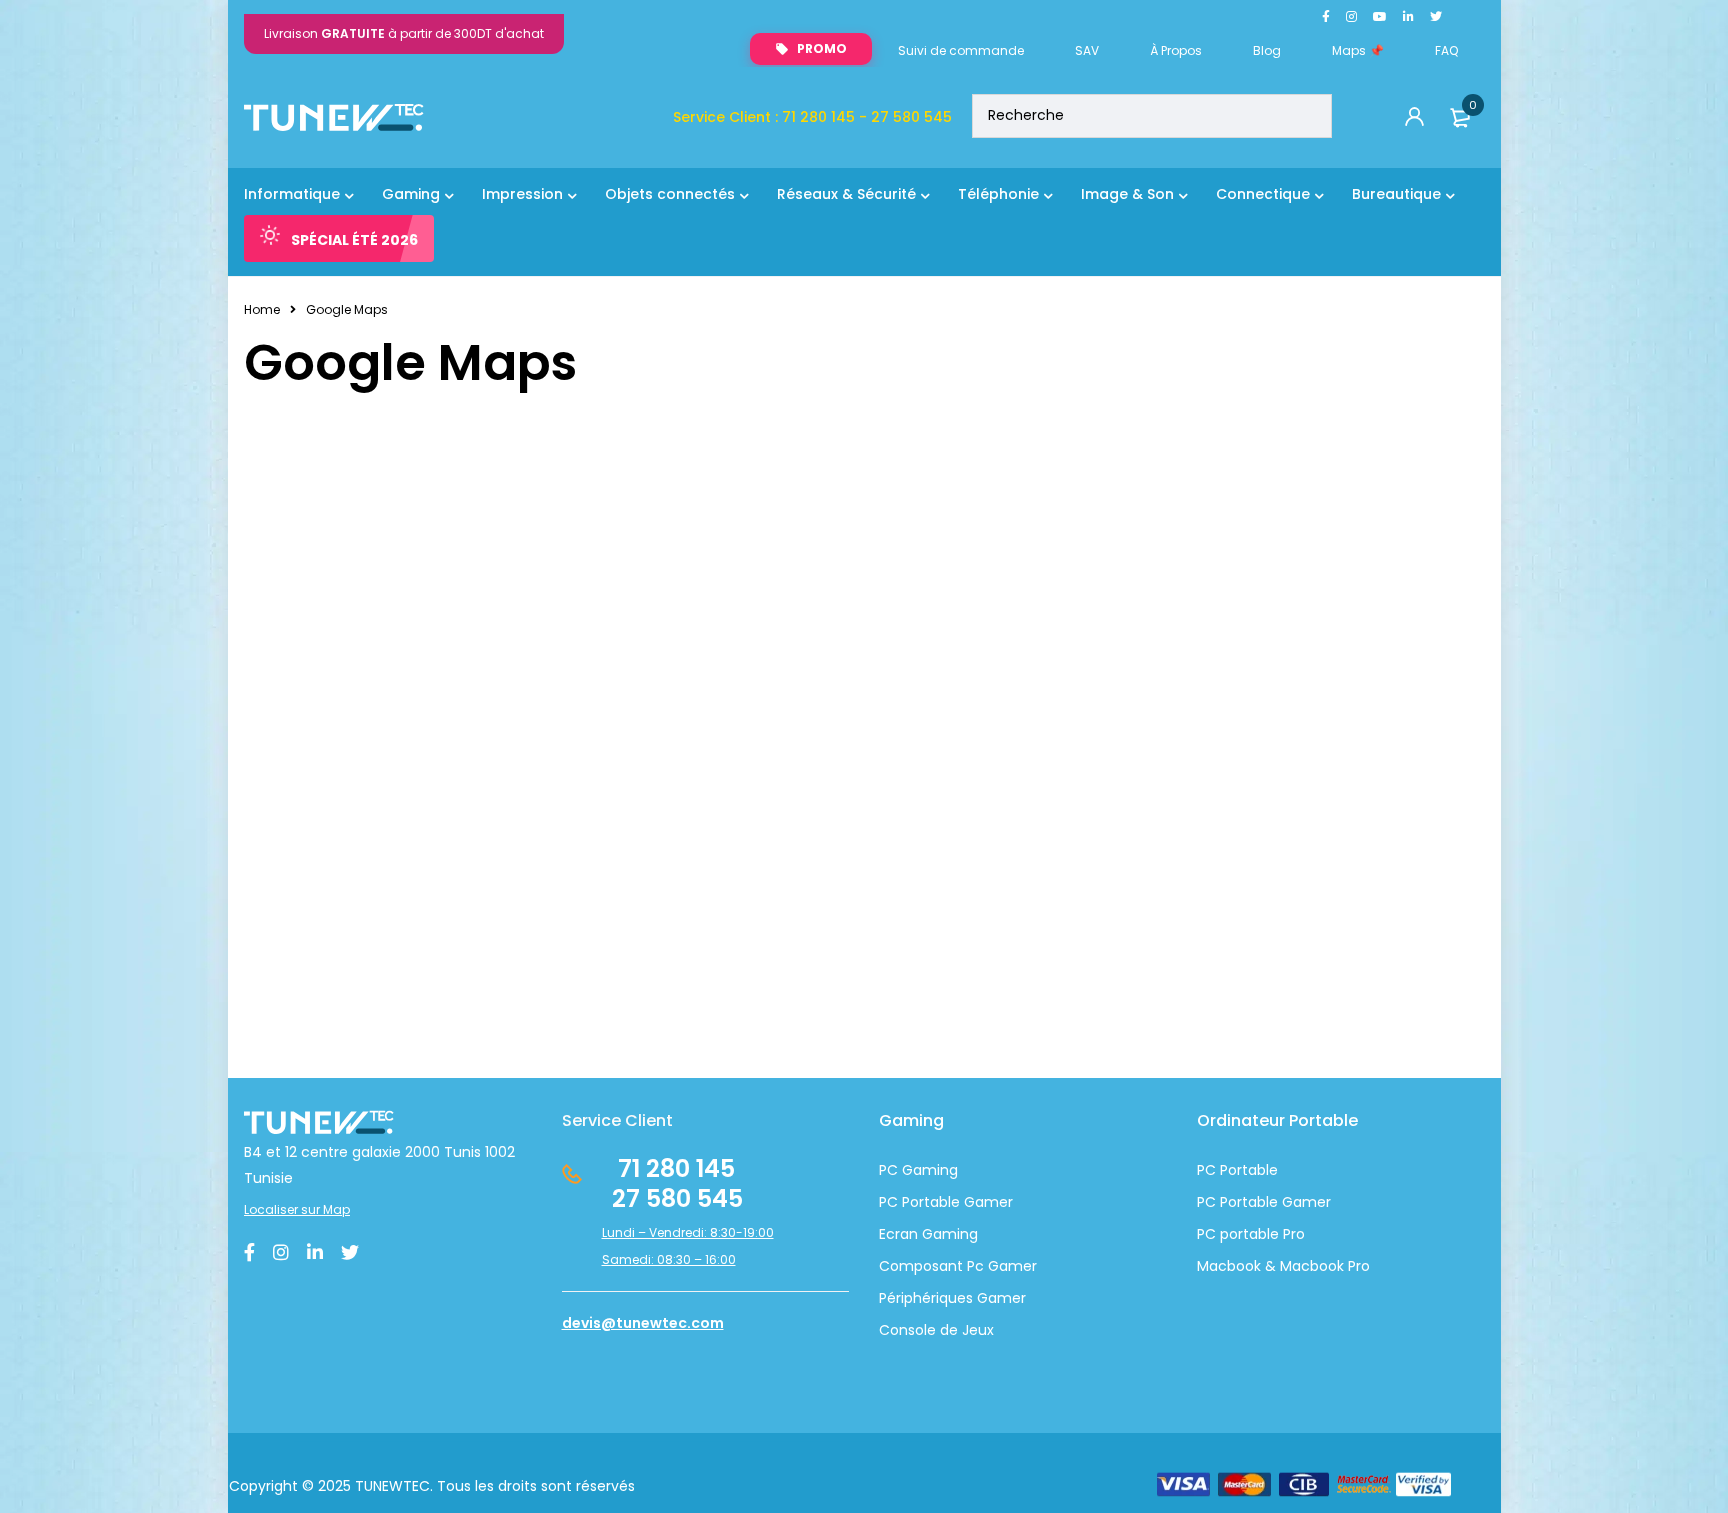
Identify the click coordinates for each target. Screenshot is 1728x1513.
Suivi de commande (961, 50)
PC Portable (1237, 1170)
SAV (1087, 50)
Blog (1267, 50)
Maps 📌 (1358, 50)
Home (262, 309)
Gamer (1304, 1202)
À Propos (1176, 50)
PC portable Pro (1251, 1234)
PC (1206, 1202)
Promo (822, 48)
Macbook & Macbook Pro (1283, 1266)
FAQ (1446, 50)
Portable (1247, 1202)
